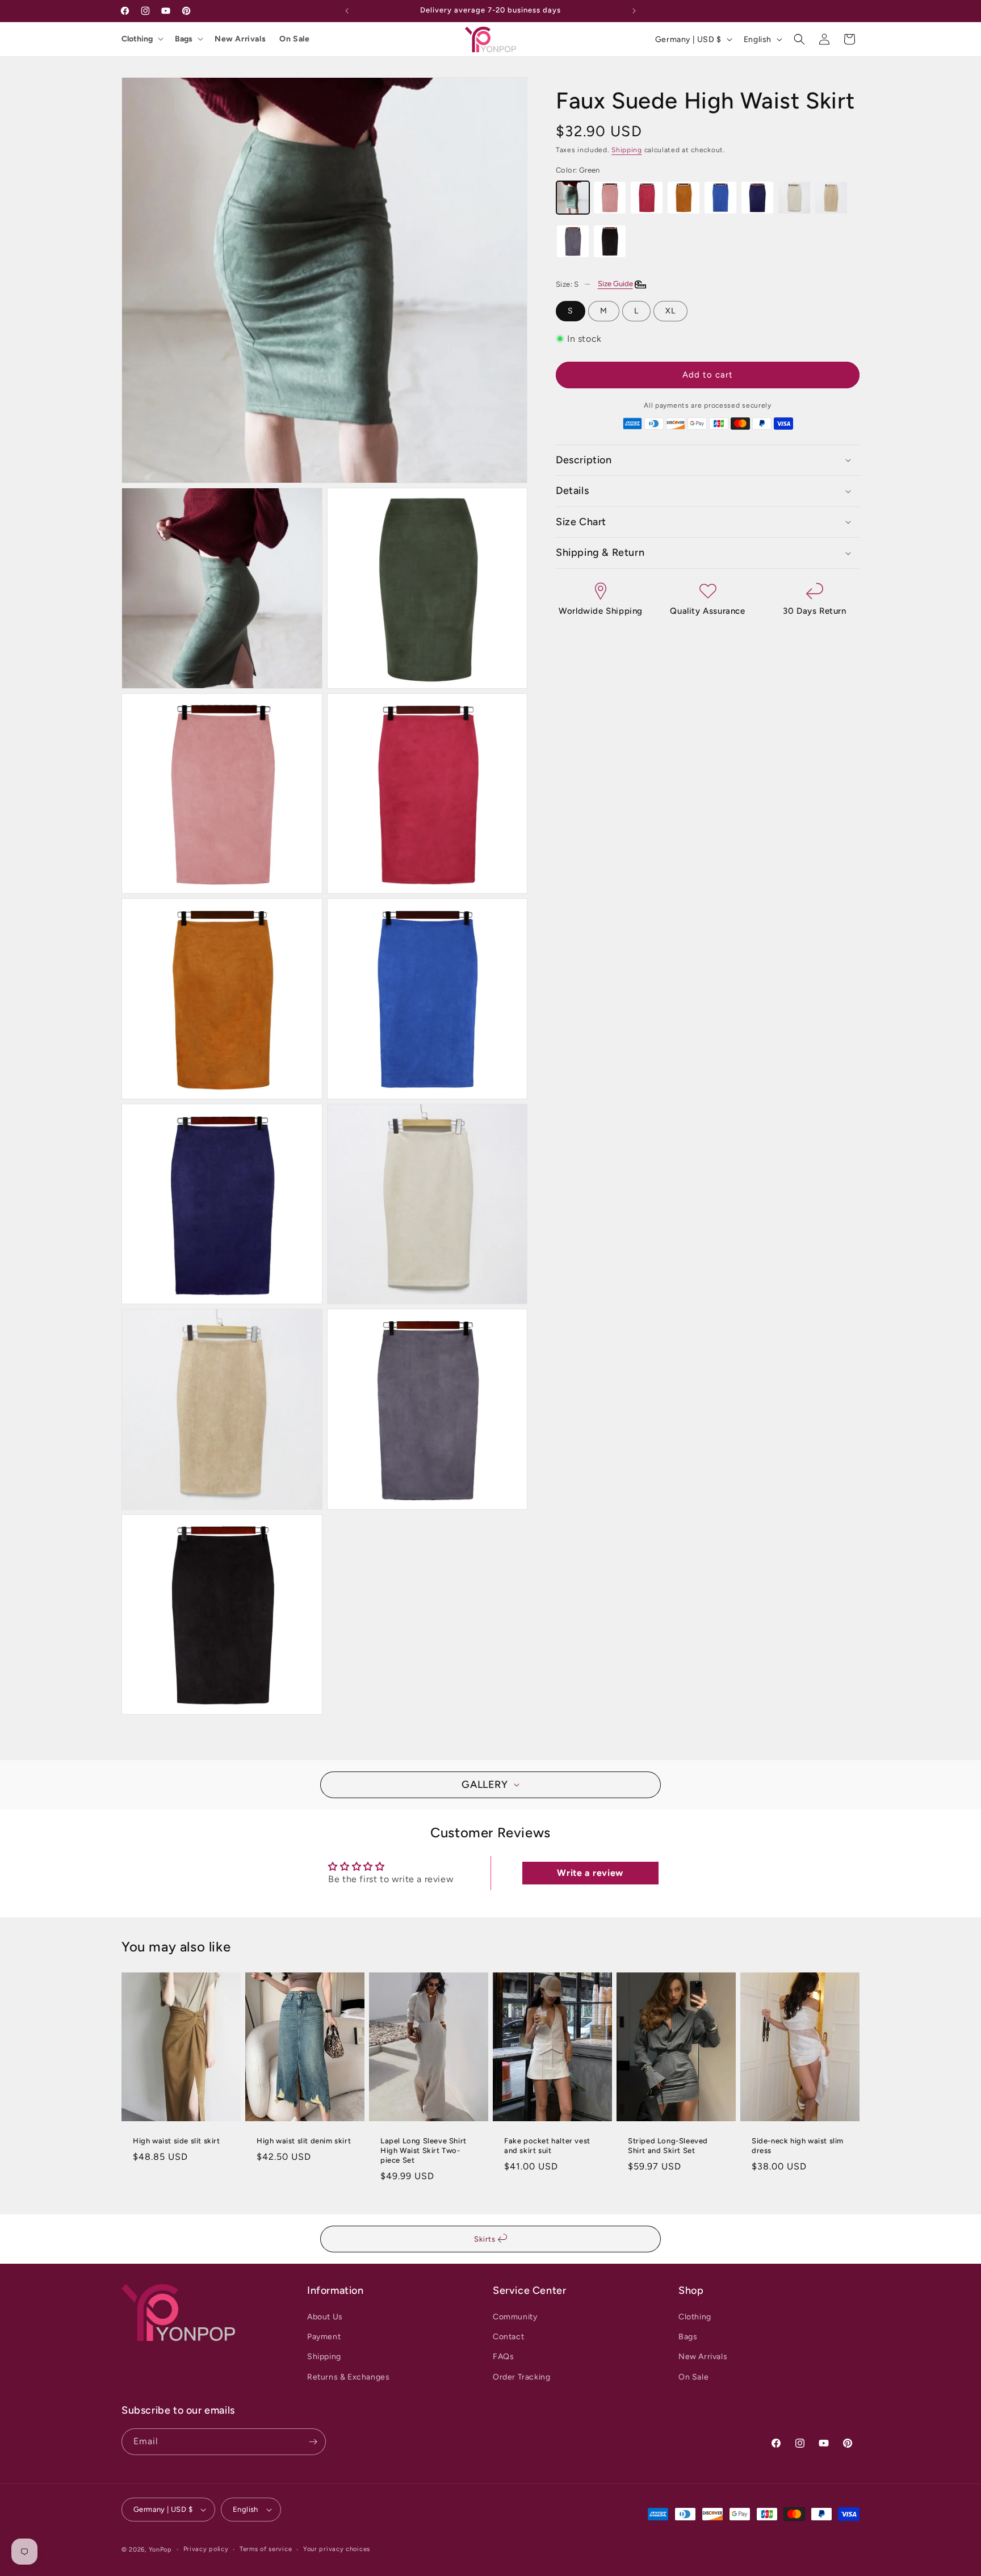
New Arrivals (240, 39)
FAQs (503, 2357)
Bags (184, 39)
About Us (325, 2317)
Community (515, 2317)
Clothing (137, 39)
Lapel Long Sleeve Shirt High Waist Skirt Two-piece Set (424, 2150)
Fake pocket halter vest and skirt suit (547, 2146)
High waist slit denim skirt (304, 2141)
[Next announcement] (634, 11)
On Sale (294, 39)
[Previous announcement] (347, 11)
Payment (324, 2337)
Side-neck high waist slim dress (798, 2146)
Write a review (590, 1873)
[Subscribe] (313, 2442)
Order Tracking (521, 2377)
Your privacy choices (337, 2549)
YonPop (160, 2550)
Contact (508, 2337)
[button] (799, 39)
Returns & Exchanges (348, 2377)
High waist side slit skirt (177, 2141)
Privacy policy (206, 2549)
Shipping (627, 150)
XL (670, 310)
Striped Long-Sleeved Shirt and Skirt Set (668, 2146)
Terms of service (266, 2549)
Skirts (486, 2239)
